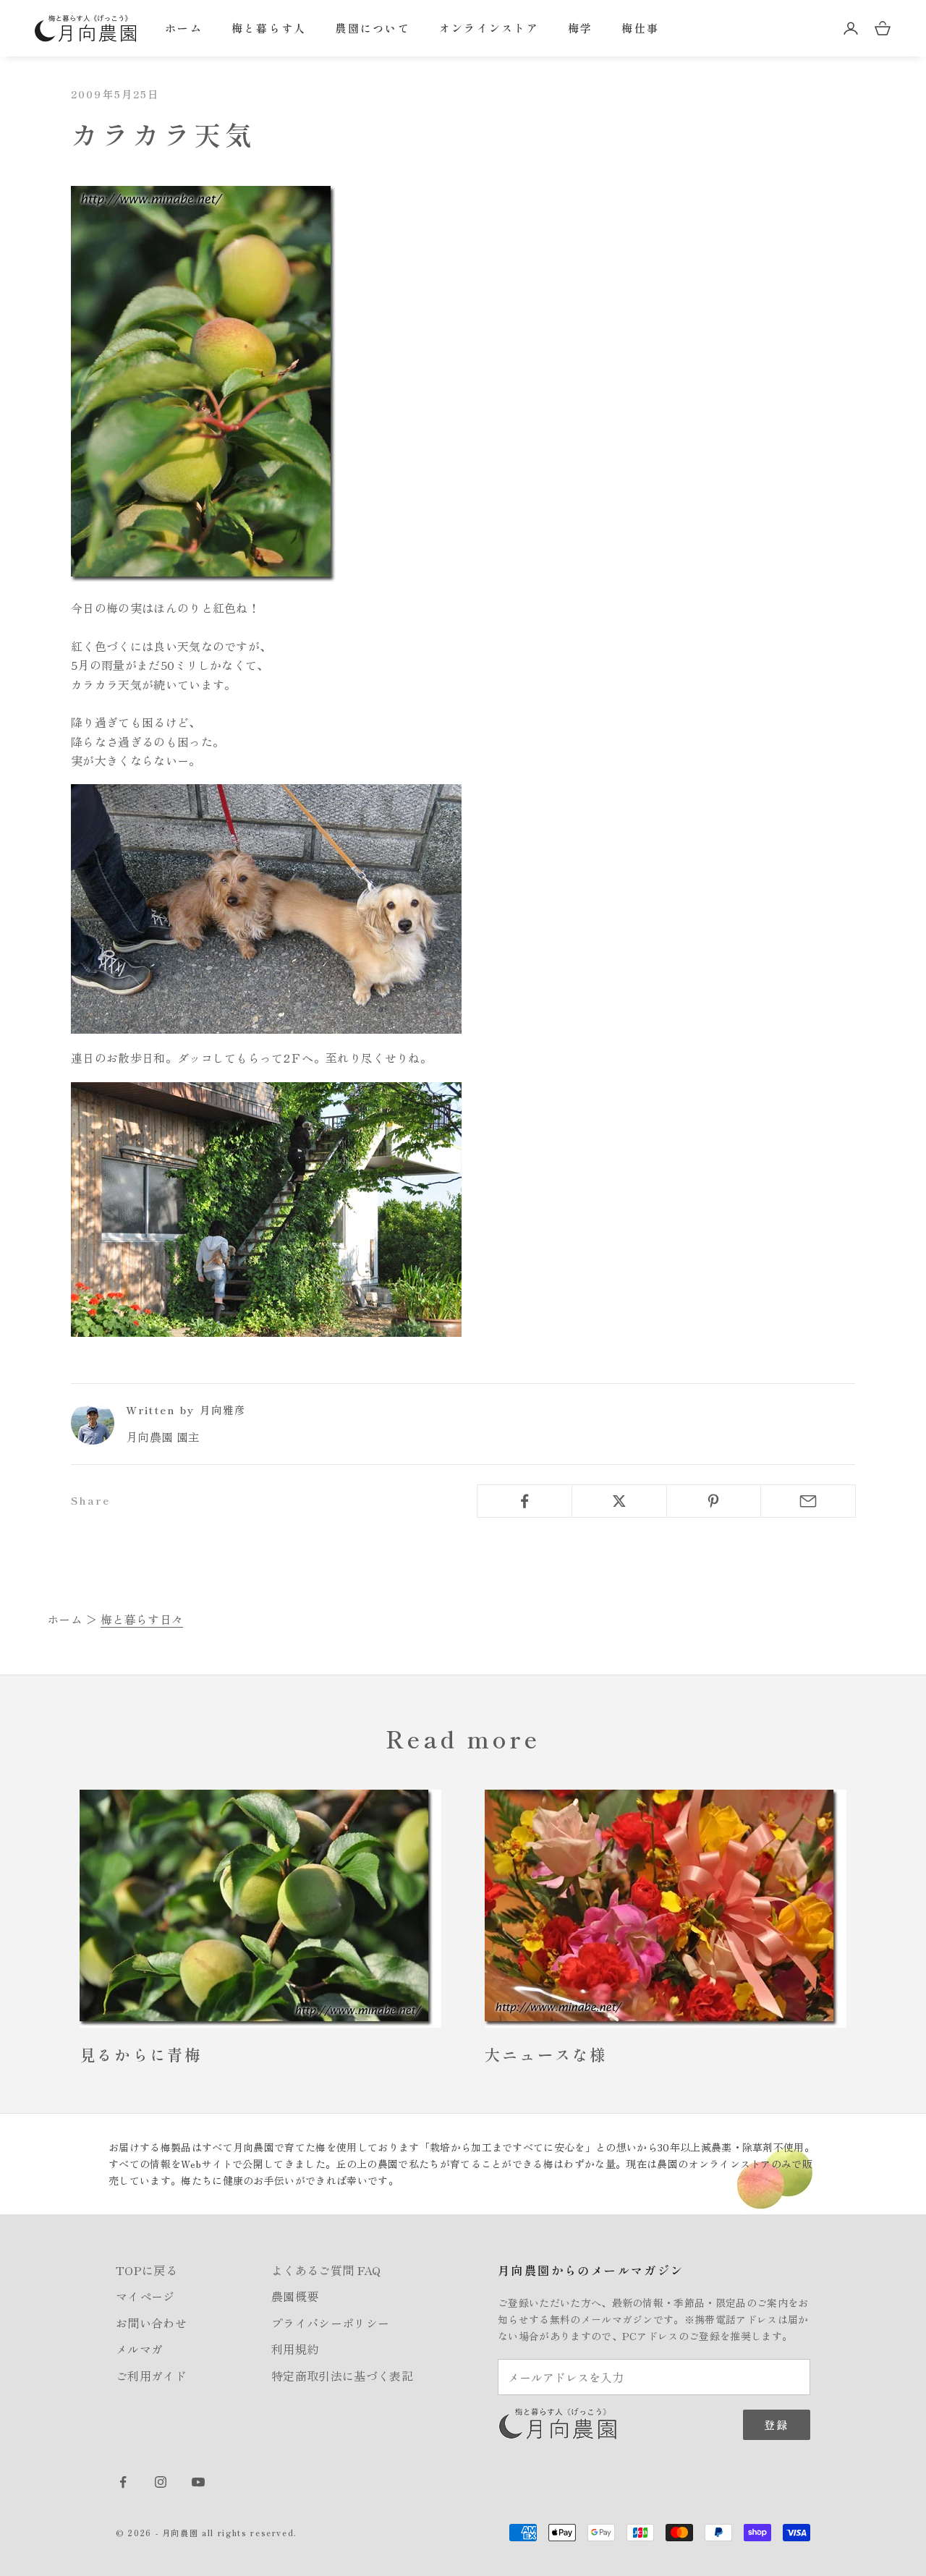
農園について (373, 28)
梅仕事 (640, 28)
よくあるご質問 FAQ (326, 2270)
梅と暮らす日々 (142, 1619)
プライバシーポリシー (330, 2323)
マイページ (145, 2296)
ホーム (184, 28)
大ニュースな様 (546, 2054)
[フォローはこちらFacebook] (123, 2482)
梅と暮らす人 (269, 28)
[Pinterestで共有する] (714, 1501)
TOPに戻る (146, 2270)
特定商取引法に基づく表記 (342, 2376)
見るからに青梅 (141, 2054)
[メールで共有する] (808, 1501)
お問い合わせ (151, 2323)
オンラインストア (489, 28)
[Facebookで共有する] (524, 1501)
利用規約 (295, 2349)
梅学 (581, 28)
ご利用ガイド (151, 2376)
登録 (777, 2424)
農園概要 (295, 2296)
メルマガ (139, 2349)
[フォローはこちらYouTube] (198, 2482)
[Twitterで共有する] (619, 1501)
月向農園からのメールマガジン (591, 2270)
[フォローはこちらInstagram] (161, 2482)
